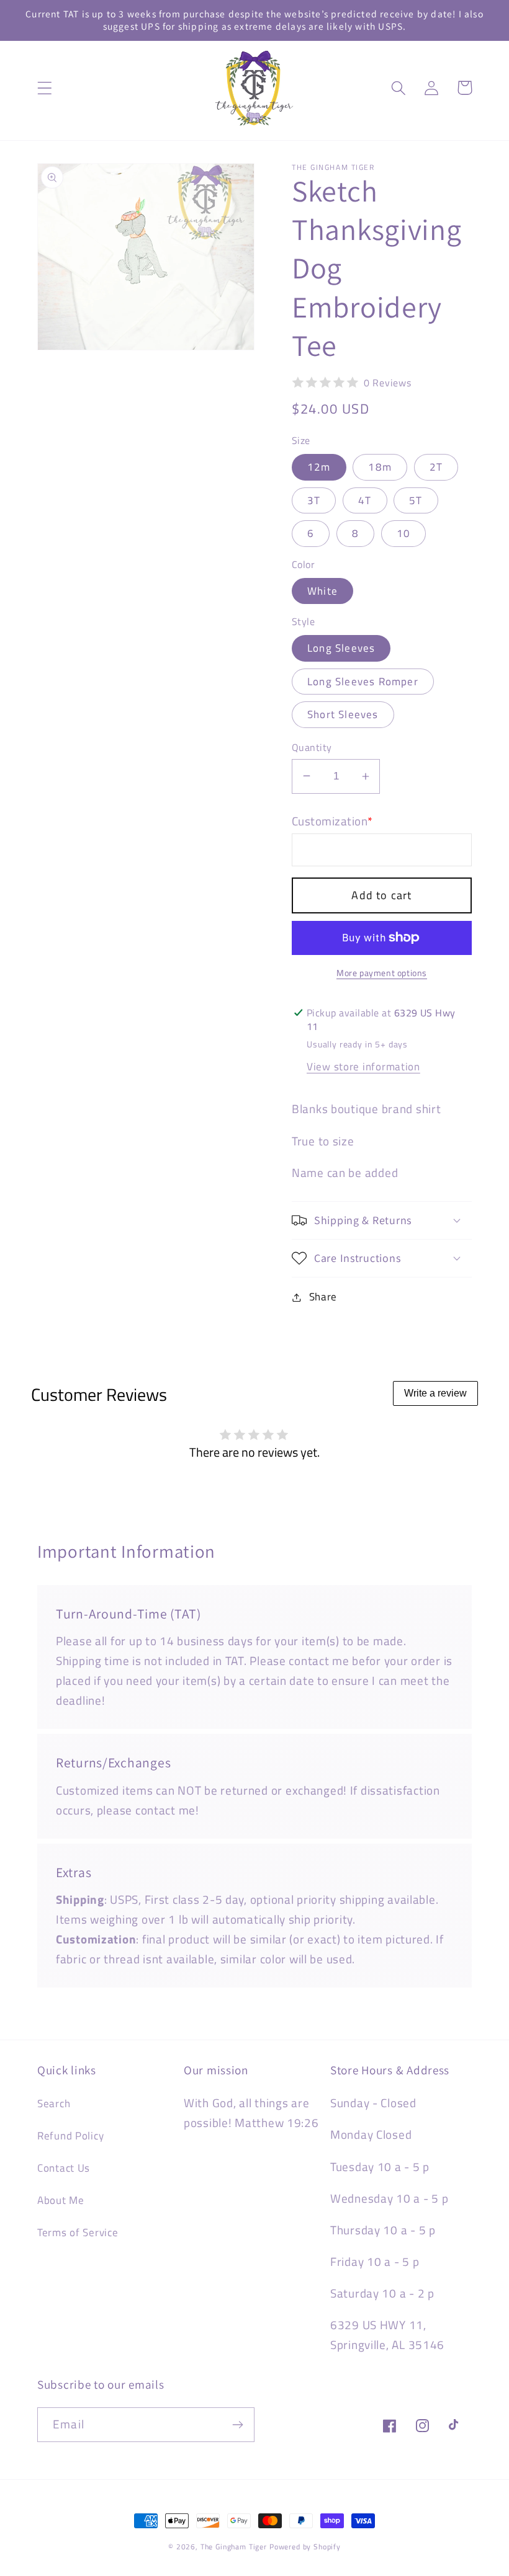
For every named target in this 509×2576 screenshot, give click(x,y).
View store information (363, 1067)
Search (54, 2103)
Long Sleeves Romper (363, 682)
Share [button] (323, 1297)
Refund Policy (70, 2136)
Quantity (312, 747)
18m (380, 467)
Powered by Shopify (305, 2547)
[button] (45, 88)
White (322, 591)
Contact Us (64, 2168)
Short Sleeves (343, 714)
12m (319, 467)
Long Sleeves (341, 648)
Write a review (435, 1393)
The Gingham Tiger (234, 2547)
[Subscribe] (237, 2425)
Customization (332, 821)
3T (314, 500)
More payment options (382, 973)
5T (416, 500)
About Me (61, 2200)
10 (403, 533)
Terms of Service (78, 2232)
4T (365, 500)
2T (436, 467)
